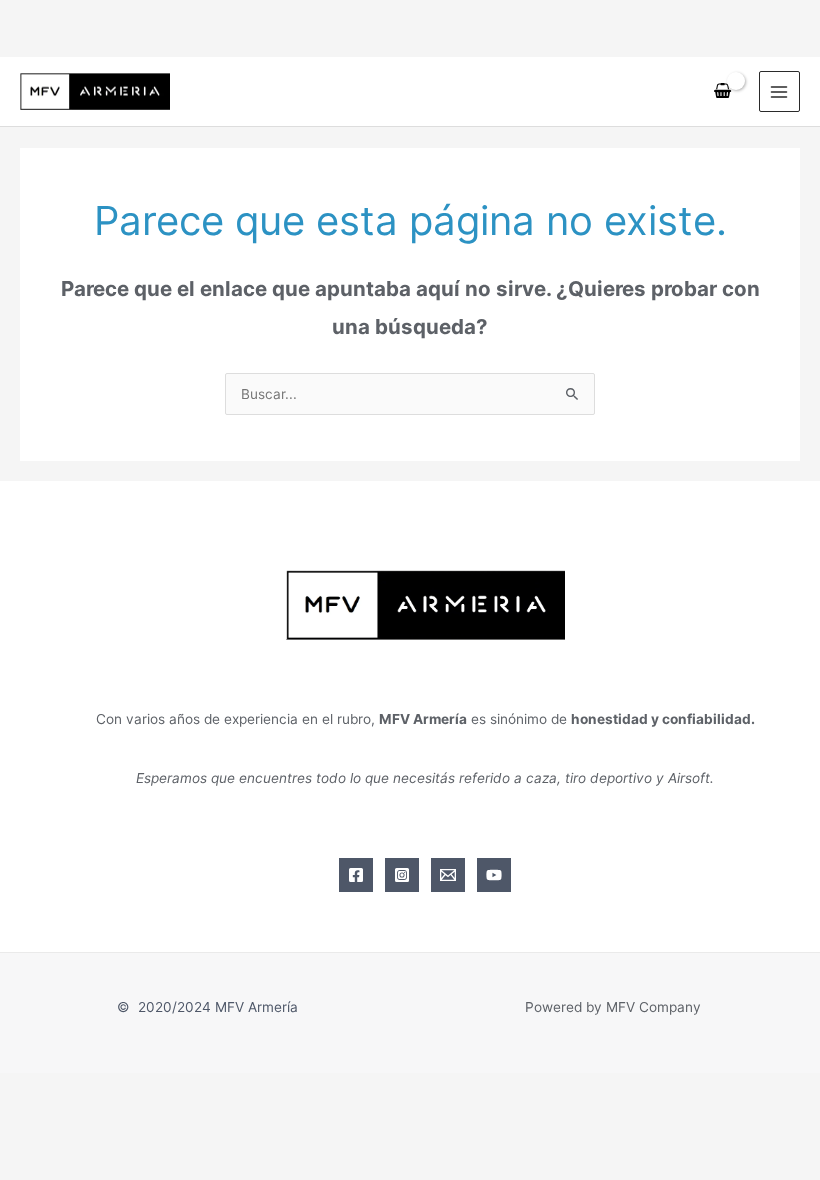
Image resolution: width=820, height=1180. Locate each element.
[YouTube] (494, 875)
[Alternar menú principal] (779, 91)
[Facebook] (356, 875)
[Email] (448, 875)
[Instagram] (402, 875)
